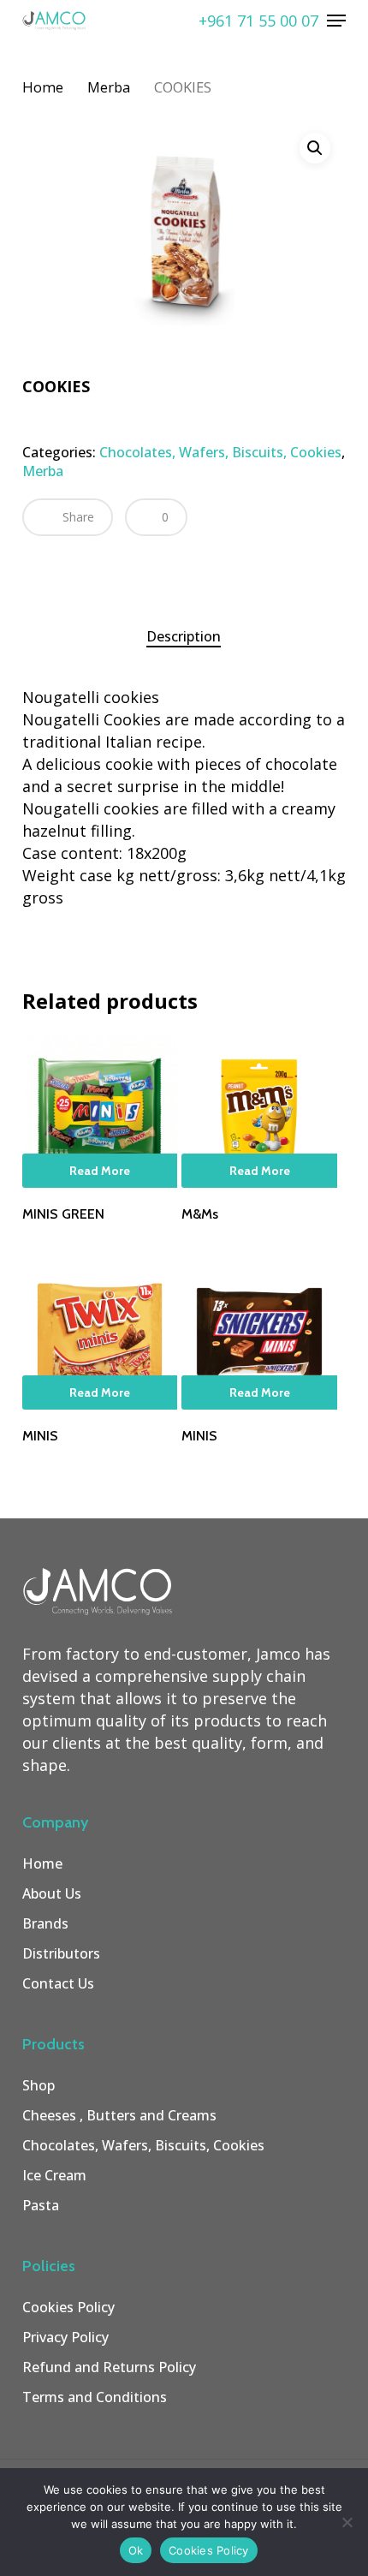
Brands (45, 1923)
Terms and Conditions (95, 2397)
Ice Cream (54, 2175)
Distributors (61, 1953)
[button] (336, 21)
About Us (52, 1893)
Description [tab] (184, 636)
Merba (109, 87)
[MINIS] (100, 1332)
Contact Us (58, 1983)
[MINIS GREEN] (100, 1111)
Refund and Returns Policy (109, 2367)
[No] (347, 2522)
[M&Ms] (259, 1111)
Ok (136, 2550)
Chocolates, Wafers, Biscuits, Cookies (220, 452)
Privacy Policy (65, 2337)
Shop (39, 2085)
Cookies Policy (68, 2307)
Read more (100, 1171)
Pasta (41, 2205)
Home (43, 87)
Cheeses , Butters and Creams (119, 2115)
